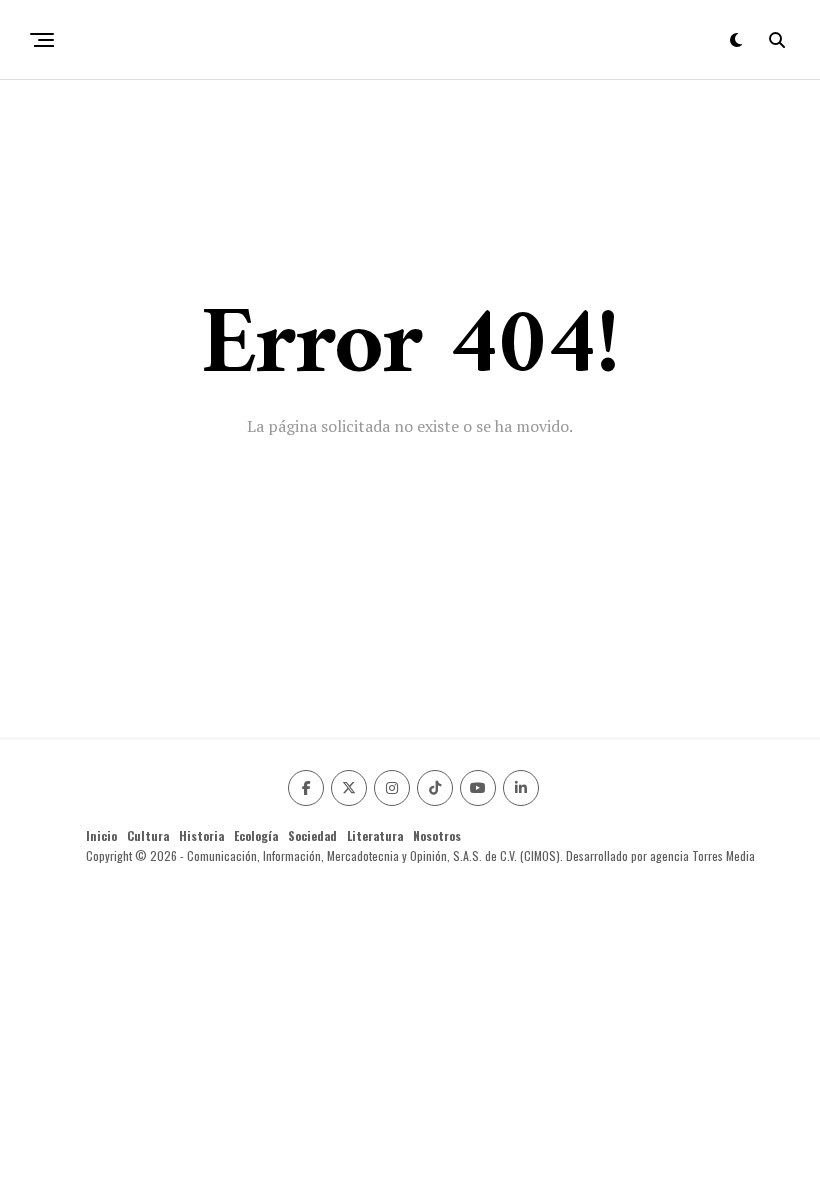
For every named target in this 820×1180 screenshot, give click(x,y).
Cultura (148, 835)
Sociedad (312, 835)
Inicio (101, 835)
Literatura (375, 835)
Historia (201, 835)
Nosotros (437, 835)
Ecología (256, 835)
